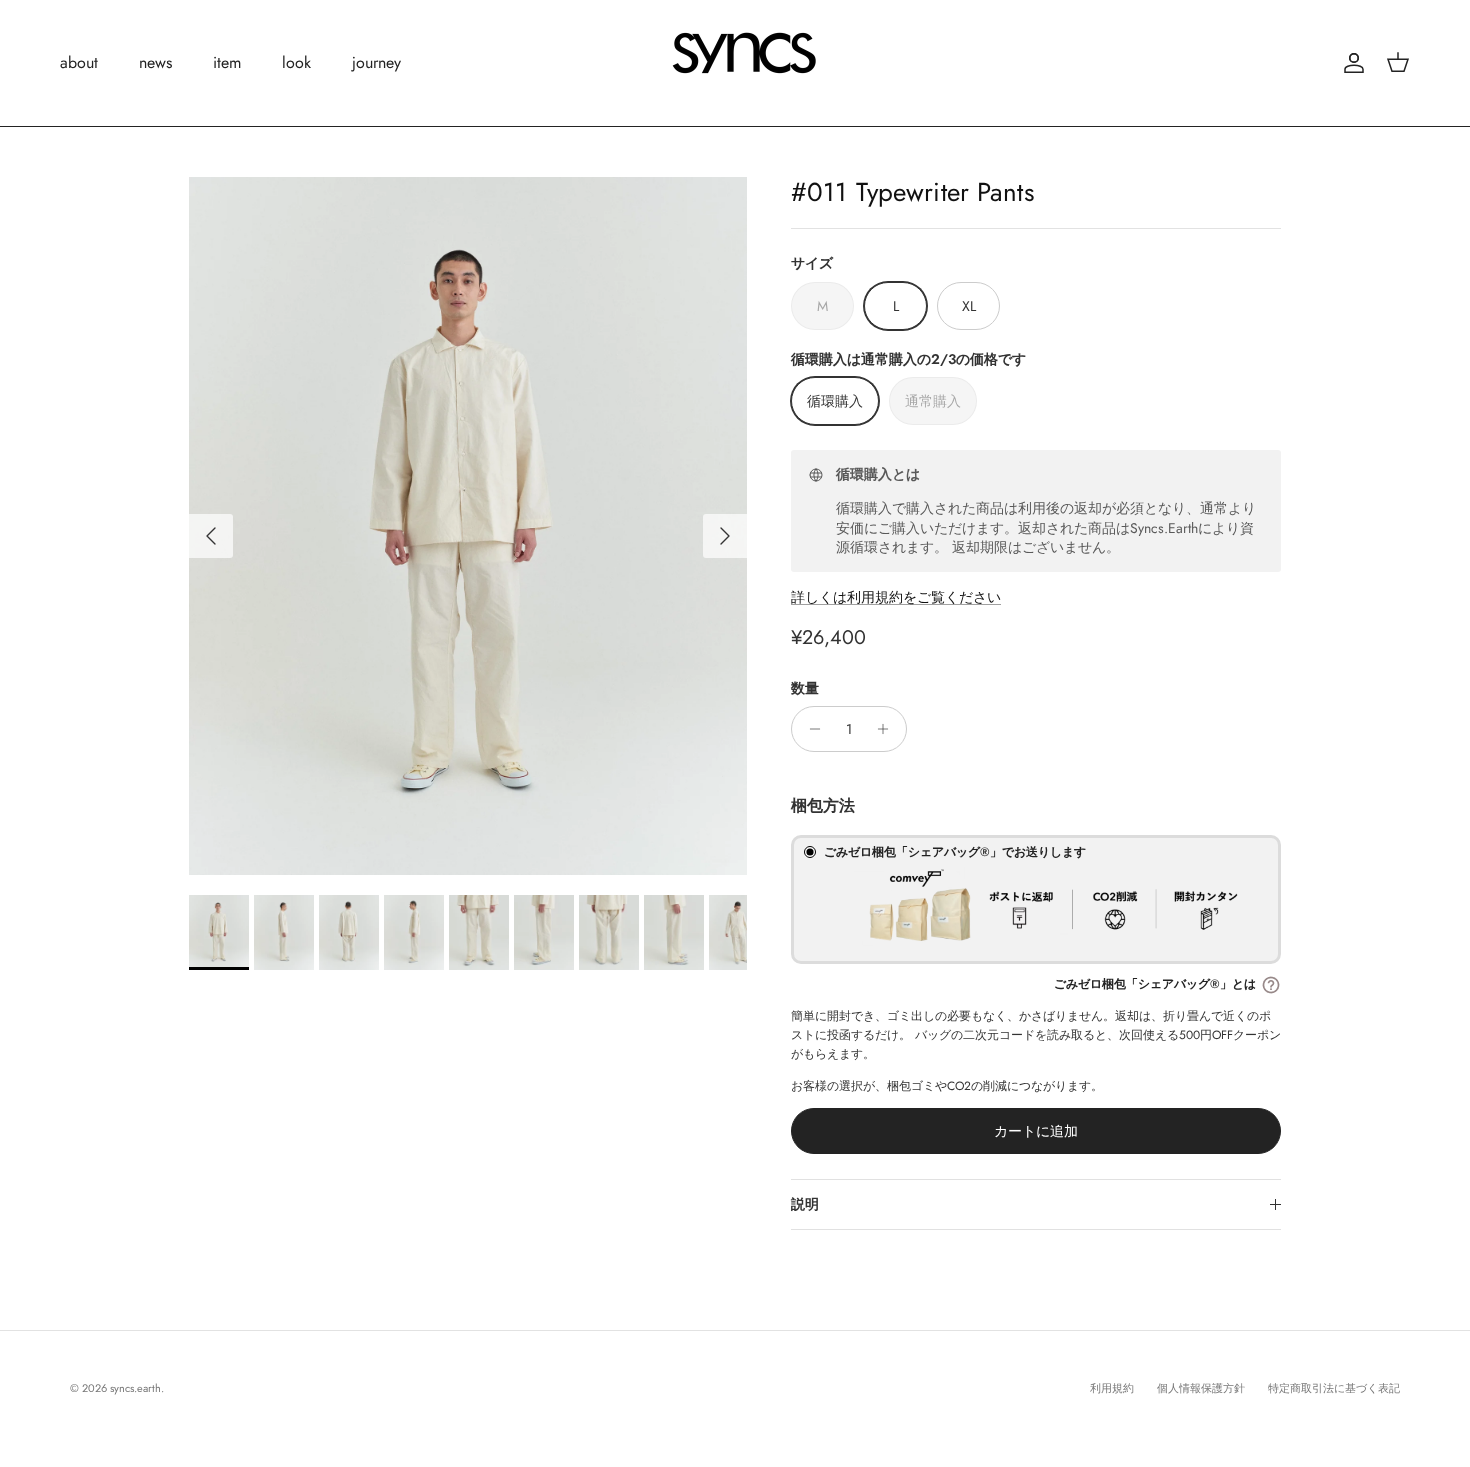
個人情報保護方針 (1201, 1388)
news (155, 62)
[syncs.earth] (735, 63)
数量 (805, 688)
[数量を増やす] (888, 729)
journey (376, 62)
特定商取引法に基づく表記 (1334, 1388)
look (296, 62)
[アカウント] (1350, 63)
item (227, 62)
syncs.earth (135, 1388)
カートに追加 (1036, 1131)
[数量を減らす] (809, 729)
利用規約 (1112, 1388)
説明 (805, 1204)
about (79, 62)
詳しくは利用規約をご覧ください (896, 597)
